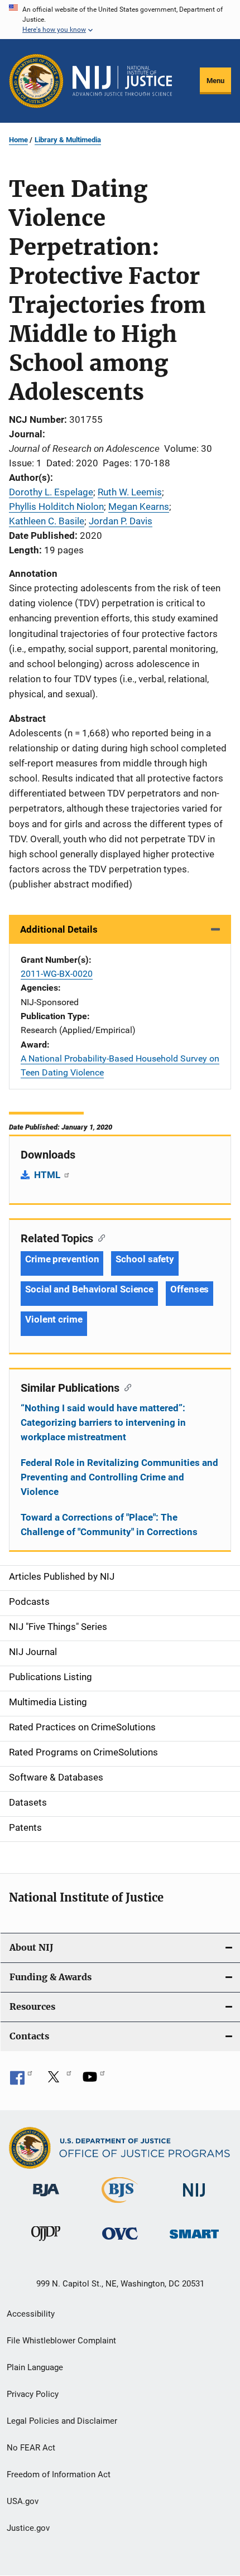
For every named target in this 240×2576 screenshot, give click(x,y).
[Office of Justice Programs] (36, 81)
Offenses (189, 1289)
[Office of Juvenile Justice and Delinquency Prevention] (46, 2243)
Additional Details (59, 929)
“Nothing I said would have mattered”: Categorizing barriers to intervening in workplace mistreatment (103, 1422)
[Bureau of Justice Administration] (46, 2198)
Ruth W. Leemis (130, 492)
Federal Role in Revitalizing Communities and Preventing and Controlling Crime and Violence (119, 1477)
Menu (215, 81)
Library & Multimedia (68, 140)
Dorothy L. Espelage (51, 492)
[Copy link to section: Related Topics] (99, 1237)
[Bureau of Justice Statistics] (120, 2205)
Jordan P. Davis (121, 521)
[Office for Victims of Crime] (120, 2242)
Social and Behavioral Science (89, 1289)
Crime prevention (62, 1259)
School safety (145, 1259)
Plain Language (35, 2367)
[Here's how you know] (120, 20)
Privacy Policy (33, 2394)
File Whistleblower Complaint (61, 2341)
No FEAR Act (31, 2448)
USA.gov (23, 2501)
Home (18, 140)
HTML (48, 1175)
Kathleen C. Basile (47, 521)
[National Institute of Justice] (194, 2199)
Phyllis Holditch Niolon (56, 506)
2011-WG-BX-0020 (57, 974)
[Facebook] (21, 2081)
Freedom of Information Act (59, 2474)
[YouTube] (94, 2081)
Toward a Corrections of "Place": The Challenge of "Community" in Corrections (109, 1525)
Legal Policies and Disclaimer (62, 2421)
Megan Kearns (139, 506)
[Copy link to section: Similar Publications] (125, 1387)
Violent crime (54, 1319)
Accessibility (31, 2314)
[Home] (122, 81)
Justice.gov (28, 2528)
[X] (57, 2081)
